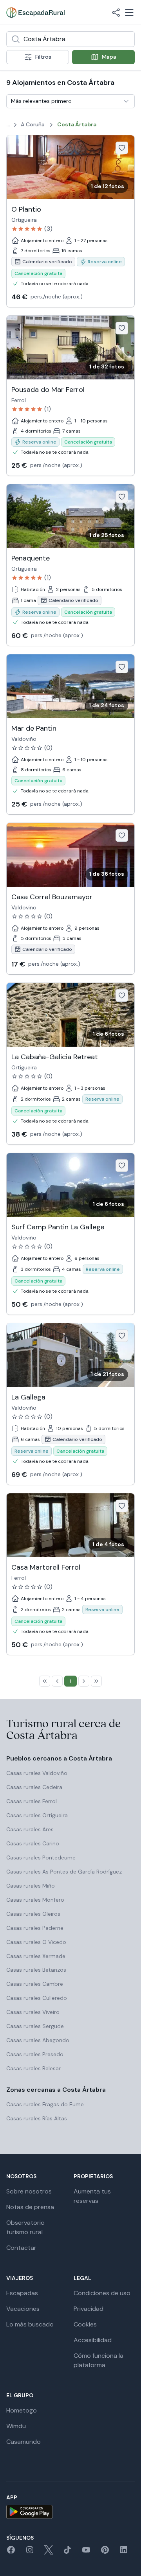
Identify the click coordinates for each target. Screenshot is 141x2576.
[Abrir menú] (129, 13)
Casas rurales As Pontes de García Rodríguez (64, 1872)
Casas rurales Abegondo (38, 2040)
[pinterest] (105, 2552)
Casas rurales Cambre (35, 1984)
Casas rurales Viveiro (33, 2012)
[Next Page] (84, 1681)
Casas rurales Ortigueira (37, 1815)
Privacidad (89, 2309)
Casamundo (23, 2442)
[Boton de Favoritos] (122, 148)
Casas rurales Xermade (36, 1956)
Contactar (21, 2248)
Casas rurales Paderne (35, 1928)
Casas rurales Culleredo (37, 1998)
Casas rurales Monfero (35, 1900)
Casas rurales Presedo (35, 2054)
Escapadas (22, 2293)
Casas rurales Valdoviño (37, 1773)
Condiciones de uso (102, 2293)
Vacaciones (23, 2309)
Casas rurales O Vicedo (36, 1942)
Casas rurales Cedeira (34, 1787)
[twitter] (49, 2552)
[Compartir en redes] (116, 13)
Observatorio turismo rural (25, 2227)
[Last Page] (96, 1681)
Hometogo (22, 2410)
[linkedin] (124, 2552)
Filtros (43, 57)
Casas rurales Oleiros (33, 1914)
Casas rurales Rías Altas (37, 2118)
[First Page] (45, 1681)
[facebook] (11, 2552)
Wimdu (16, 2426)
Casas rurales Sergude (35, 2026)
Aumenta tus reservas (92, 2196)
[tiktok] (67, 2552)
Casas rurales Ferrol (32, 1801)
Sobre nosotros (29, 2191)
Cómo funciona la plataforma (99, 2360)
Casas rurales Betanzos (36, 1970)
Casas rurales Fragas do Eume (45, 2104)
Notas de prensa (30, 2207)
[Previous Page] (57, 1681)
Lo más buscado (30, 2324)
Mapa (109, 57)
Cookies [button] (85, 2324)
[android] (70, 2512)
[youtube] (86, 2552)
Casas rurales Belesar (33, 2068)
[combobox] (70, 39)
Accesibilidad (93, 2340)
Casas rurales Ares (30, 1829)
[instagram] (30, 2552)
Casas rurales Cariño (33, 1843)
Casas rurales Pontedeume (41, 1857)
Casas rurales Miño (31, 1886)
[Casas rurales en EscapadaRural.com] (35, 13)
